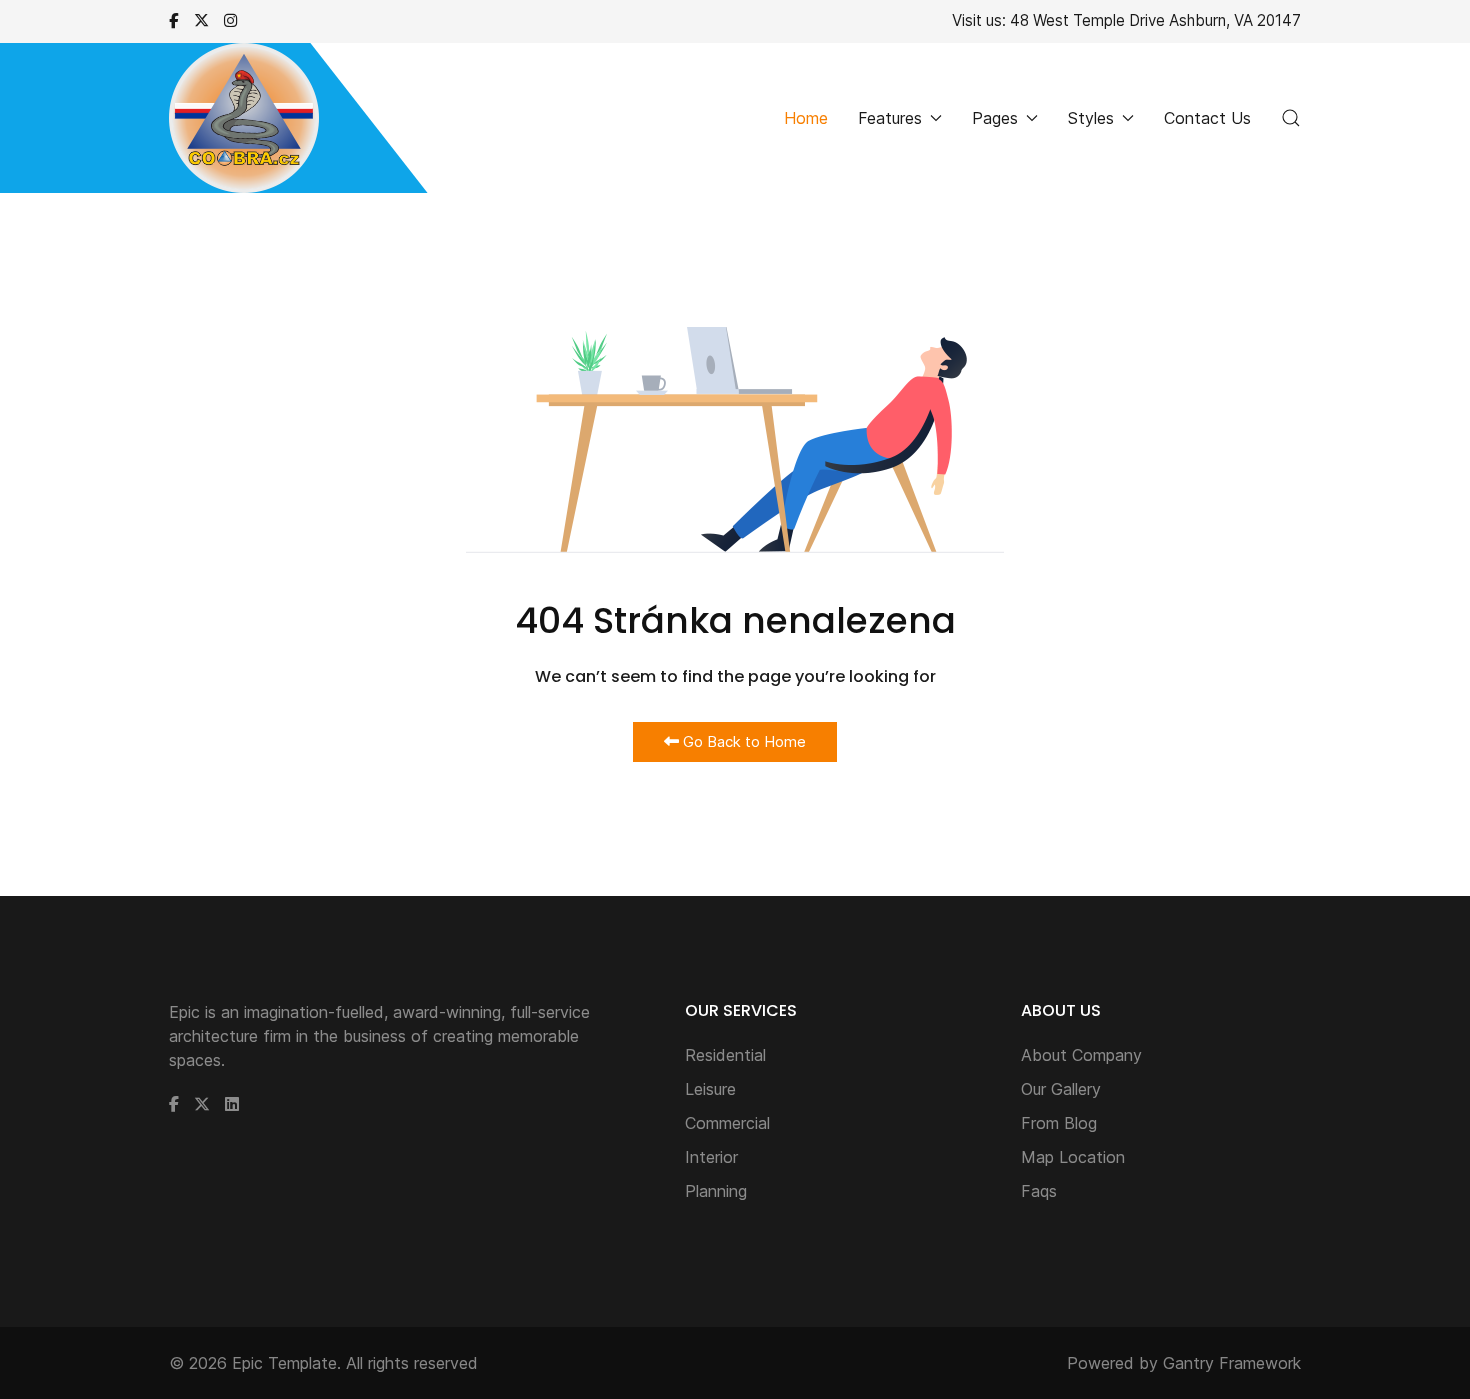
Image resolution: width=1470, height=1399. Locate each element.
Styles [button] (1091, 118)
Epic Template (284, 1363)
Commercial (727, 1123)
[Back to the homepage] (244, 118)
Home (806, 118)
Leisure (710, 1089)
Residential (725, 1055)
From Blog (1059, 1123)
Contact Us (1207, 118)
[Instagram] (230, 20)
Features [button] (890, 118)
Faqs (1039, 1191)
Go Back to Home (742, 741)
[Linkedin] (232, 1104)
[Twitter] (201, 20)
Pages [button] (995, 118)
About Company (1081, 1055)
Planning (716, 1191)
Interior (711, 1157)
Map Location (1073, 1157)
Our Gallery (1061, 1089)
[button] (1291, 118)
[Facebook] (174, 20)
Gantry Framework (1232, 1363)
